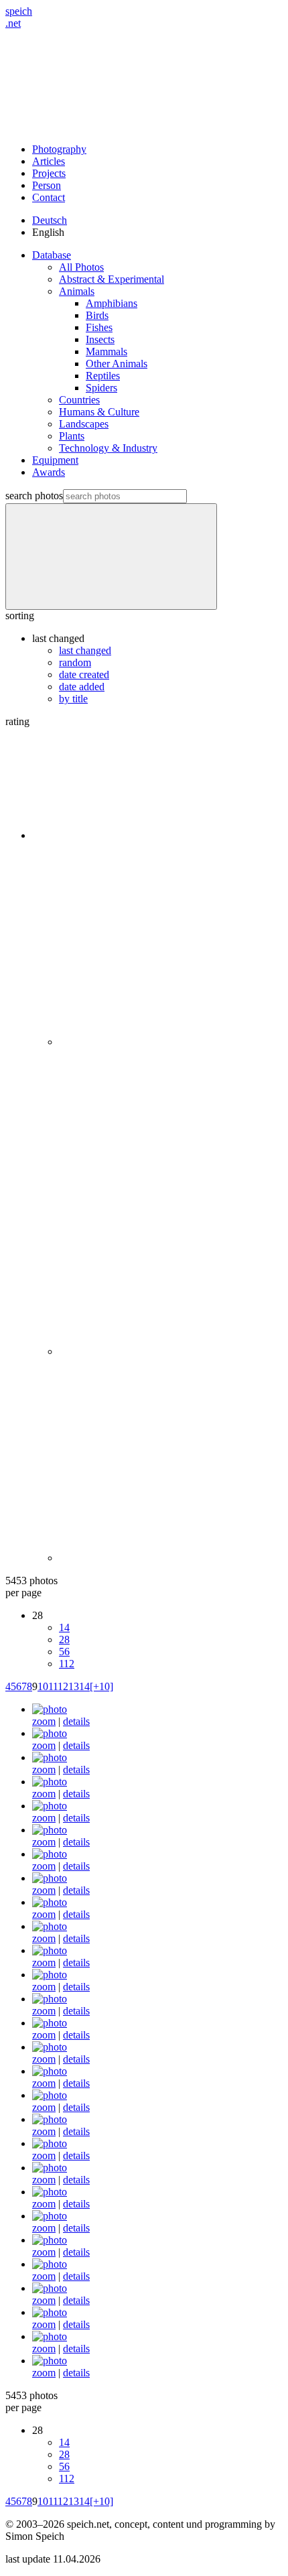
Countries (79, 400)
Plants (72, 436)
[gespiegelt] (50, 1830)
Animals (77, 291)
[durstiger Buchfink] (50, 1709)
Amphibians (112, 303)
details (76, 1721)
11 (53, 1686)
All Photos (81, 267)
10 (43, 1686)
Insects (100, 339)
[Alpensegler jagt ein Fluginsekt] (50, 2192)
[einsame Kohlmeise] (50, 2047)
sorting (20, 616)
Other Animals (117, 364)
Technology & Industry (108, 448)
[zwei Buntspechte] (50, 1757)
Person (47, 185)
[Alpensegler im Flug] (50, 2071)
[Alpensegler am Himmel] (50, 2240)
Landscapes (84, 424)
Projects (49, 173)
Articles (49, 161)
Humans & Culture (99, 412)
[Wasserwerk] (50, 1902)
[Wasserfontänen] (50, 1999)
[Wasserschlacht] (50, 2023)
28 (64, 1639)
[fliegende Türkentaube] (50, 2143)
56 (64, 1652)
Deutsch (50, 220)
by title (73, 699)
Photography (59, 149)
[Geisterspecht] (50, 1806)
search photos (34, 496)
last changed (85, 650)
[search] (111, 557)
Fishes (99, 327)
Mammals (106, 351)
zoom (44, 1721)
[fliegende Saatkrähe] (50, 2095)
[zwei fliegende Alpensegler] (50, 2288)
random (75, 662)
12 (63, 1686)
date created (84, 674)
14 (64, 1627)
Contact (49, 197)
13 (74, 1686)
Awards (49, 472)
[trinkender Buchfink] (50, 1733)
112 (67, 1664)
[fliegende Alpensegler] (50, 2264)
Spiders (101, 388)
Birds (97, 315)
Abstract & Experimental (112, 279)
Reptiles (103, 376)
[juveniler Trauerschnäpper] (50, 1878)
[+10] (101, 1686)
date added (82, 687)
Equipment (55, 460)
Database (52, 255)
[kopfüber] (50, 1782)
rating (17, 721)
